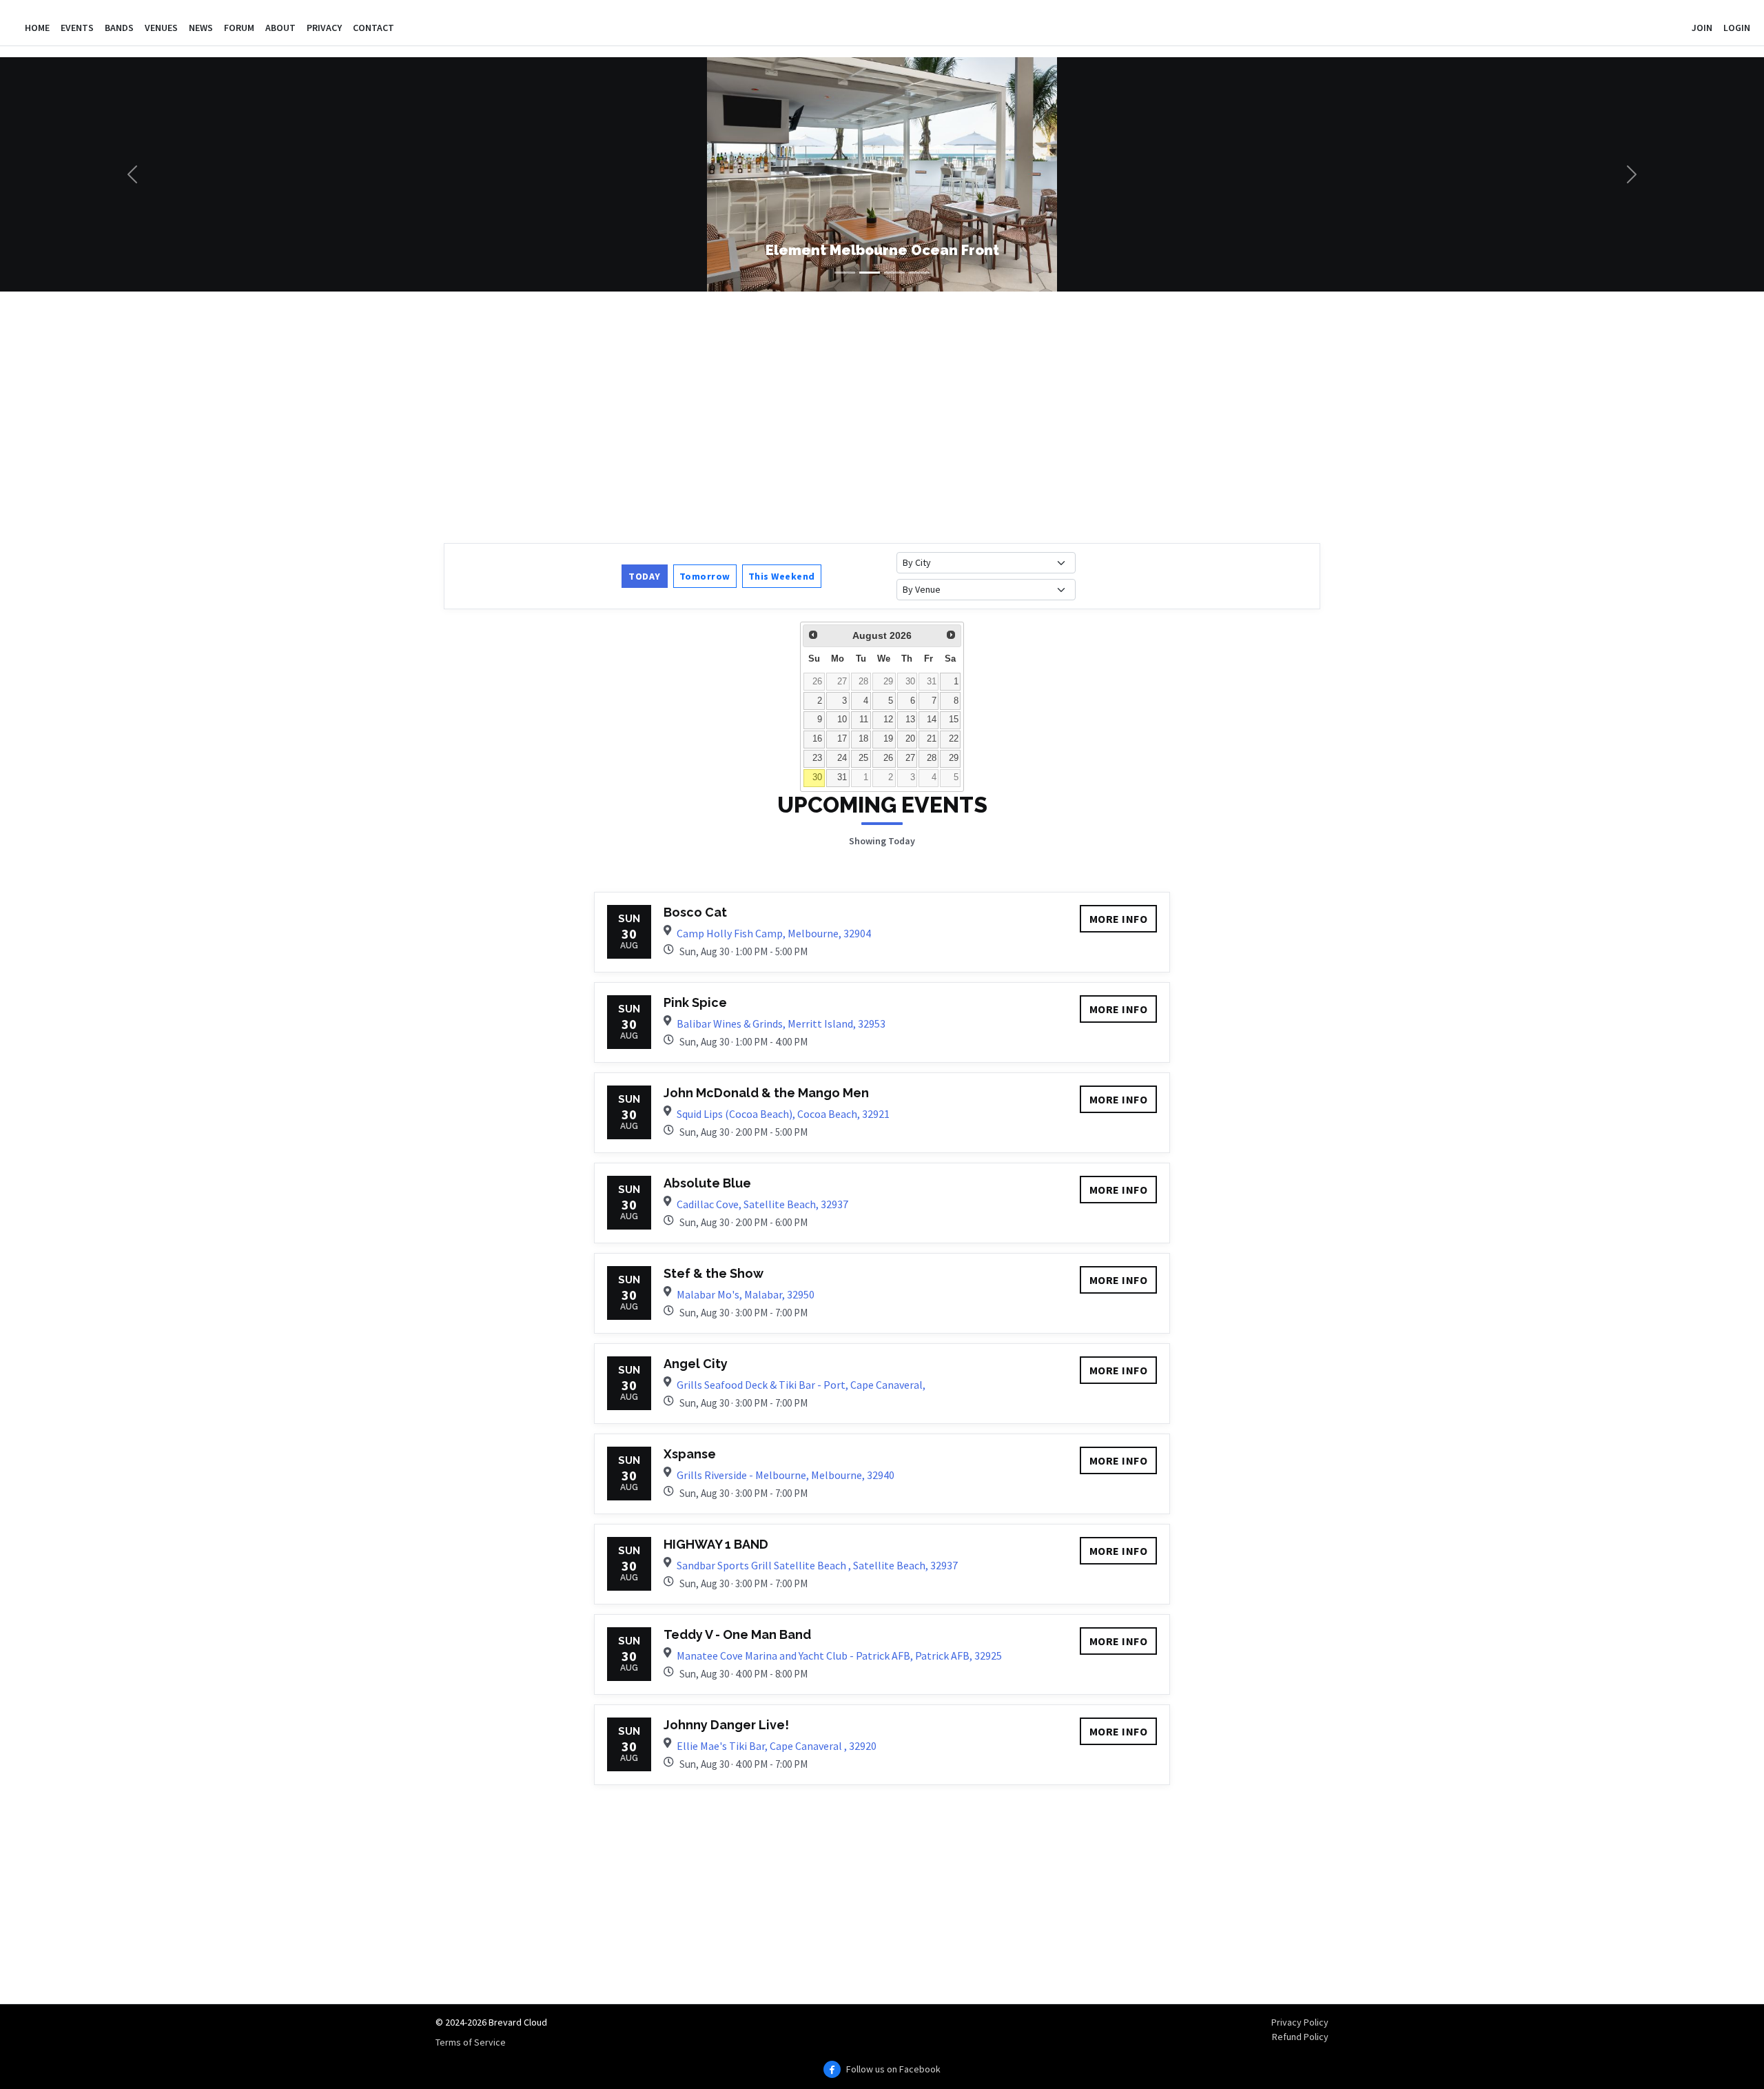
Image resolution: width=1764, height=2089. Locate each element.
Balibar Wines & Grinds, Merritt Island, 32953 (781, 1023)
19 (888, 739)
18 (863, 739)
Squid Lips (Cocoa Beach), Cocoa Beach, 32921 (783, 1114)
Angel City (696, 1364)
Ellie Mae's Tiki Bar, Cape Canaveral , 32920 (777, 1746)
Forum (239, 28)
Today (645, 576)
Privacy (324, 28)
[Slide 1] (845, 273)
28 (863, 682)
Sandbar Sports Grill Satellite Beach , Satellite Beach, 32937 (817, 1565)
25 (863, 758)
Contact (373, 28)
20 (910, 739)
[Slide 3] (894, 273)
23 (817, 758)
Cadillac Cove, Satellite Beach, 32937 (762, 1204)
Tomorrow (705, 576)
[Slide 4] (919, 273)
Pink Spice (695, 1002)
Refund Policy (1300, 2037)
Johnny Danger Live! (726, 1725)
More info (1119, 919)
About (280, 28)
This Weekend (782, 576)
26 (817, 682)
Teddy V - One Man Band (737, 1634)
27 (842, 682)
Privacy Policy (1300, 2022)
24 (842, 758)
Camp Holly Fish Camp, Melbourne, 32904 (774, 933)
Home (37, 28)
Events (77, 28)
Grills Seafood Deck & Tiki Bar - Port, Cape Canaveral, (801, 1385)
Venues (161, 28)
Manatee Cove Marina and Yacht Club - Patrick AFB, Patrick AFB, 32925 (839, 1655)
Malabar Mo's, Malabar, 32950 (746, 1294)
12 (888, 720)
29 (888, 682)
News (201, 28)
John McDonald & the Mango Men (766, 1093)
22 (954, 739)
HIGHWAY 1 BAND (716, 1544)
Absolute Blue (707, 1183)
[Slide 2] (870, 273)
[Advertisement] (857, 416)
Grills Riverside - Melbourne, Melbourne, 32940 (786, 1475)
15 (954, 720)
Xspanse (690, 1454)
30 (910, 682)
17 (842, 739)
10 (842, 720)
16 (817, 739)
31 (932, 682)
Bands (119, 28)
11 (864, 720)
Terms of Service (471, 2042)
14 (932, 720)
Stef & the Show (714, 1273)
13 (910, 720)
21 (932, 739)
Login (1737, 28)
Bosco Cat (695, 912)
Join (1702, 28)
